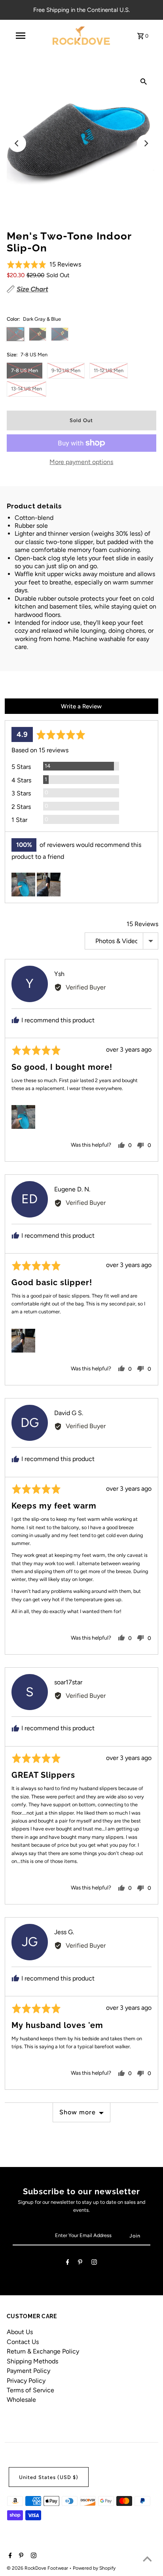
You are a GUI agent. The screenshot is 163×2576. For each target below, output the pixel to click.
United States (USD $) (49, 2477)
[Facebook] (68, 2263)
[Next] (146, 143)
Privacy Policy (26, 2381)
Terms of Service (30, 2390)
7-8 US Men (25, 370)
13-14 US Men (27, 389)
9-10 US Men (66, 370)
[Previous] (17, 143)
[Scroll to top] (147, 2560)
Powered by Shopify (94, 2568)
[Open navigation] (21, 36)
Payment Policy (28, 2371)
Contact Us (23, 2342)
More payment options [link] (81, 462)
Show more (78, 2112)
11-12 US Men (109, 370)
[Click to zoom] (144, 81)
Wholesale (21, 2400)
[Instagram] (94, 2263)
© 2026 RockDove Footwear (38, 2568)
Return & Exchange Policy (43, 2351)
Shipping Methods (32, 2361)
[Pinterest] (80, 2263)
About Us (20, 2332)
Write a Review (81, 706)
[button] (44, 264)
